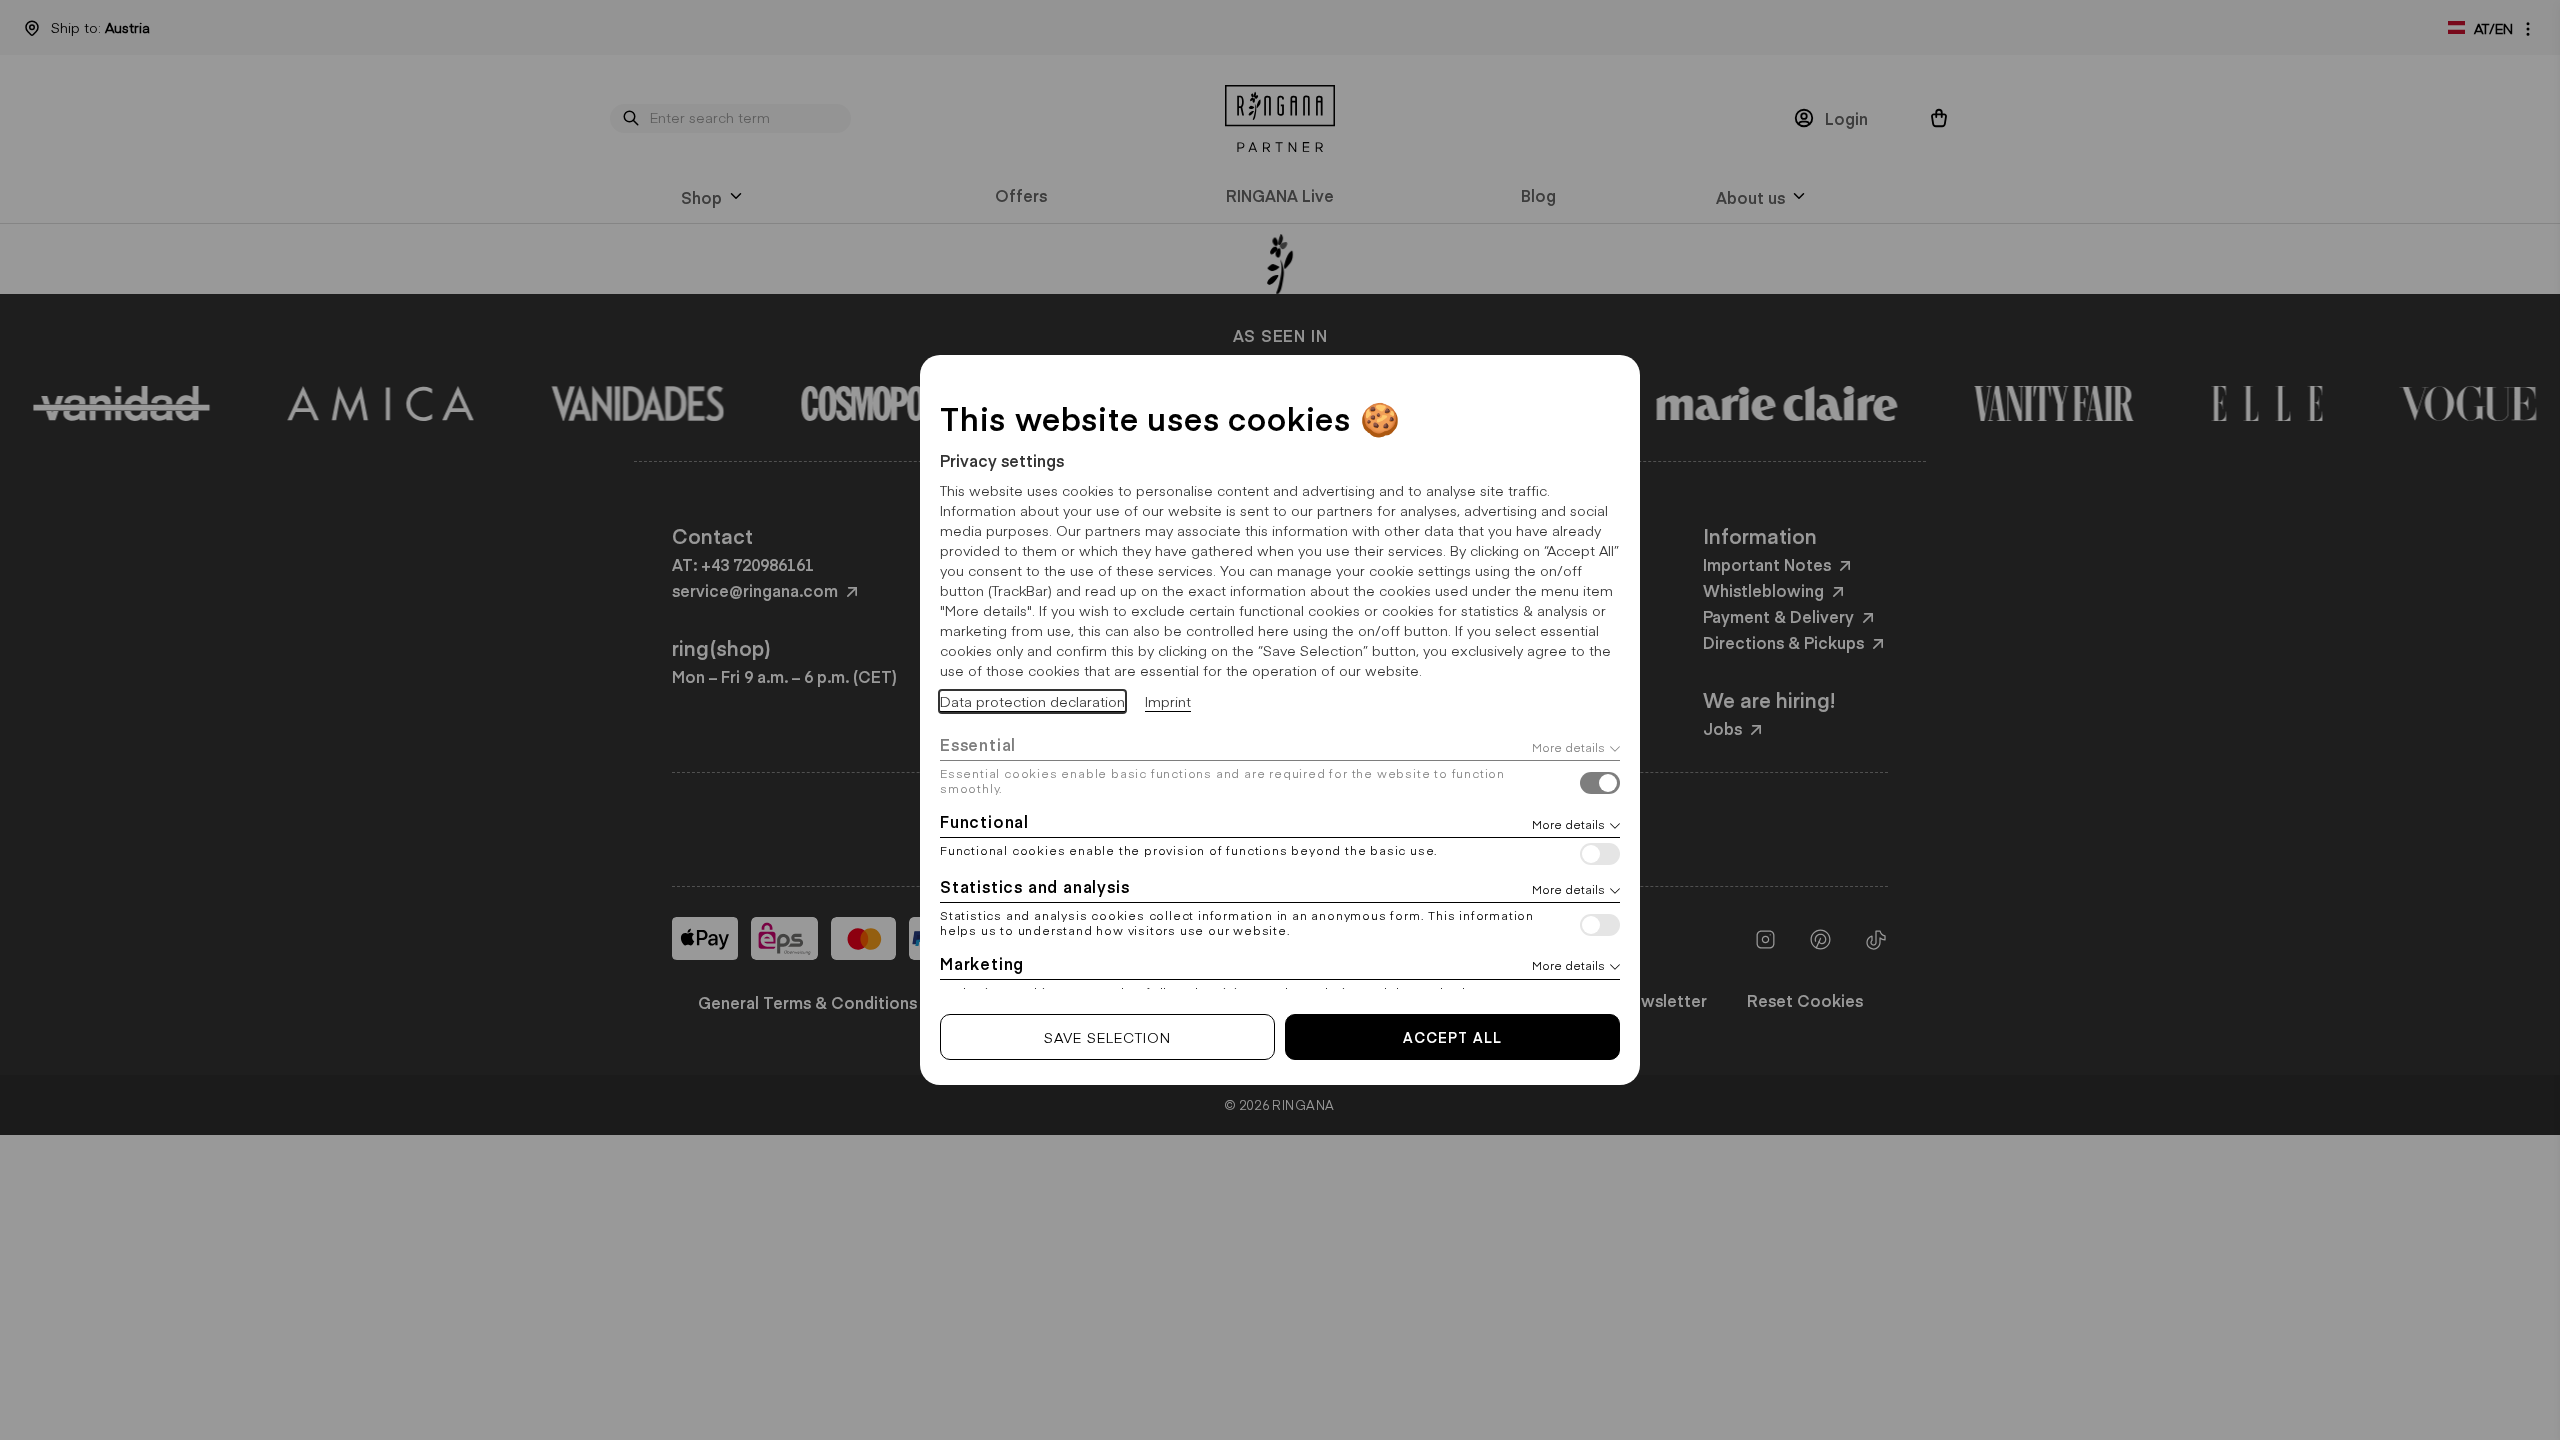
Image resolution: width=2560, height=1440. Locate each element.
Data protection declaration (1032, 701)
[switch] (1600, 785)
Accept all (1452, 1037)
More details (1568, 747)
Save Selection (1107, 1037)
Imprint (1168, 701)
